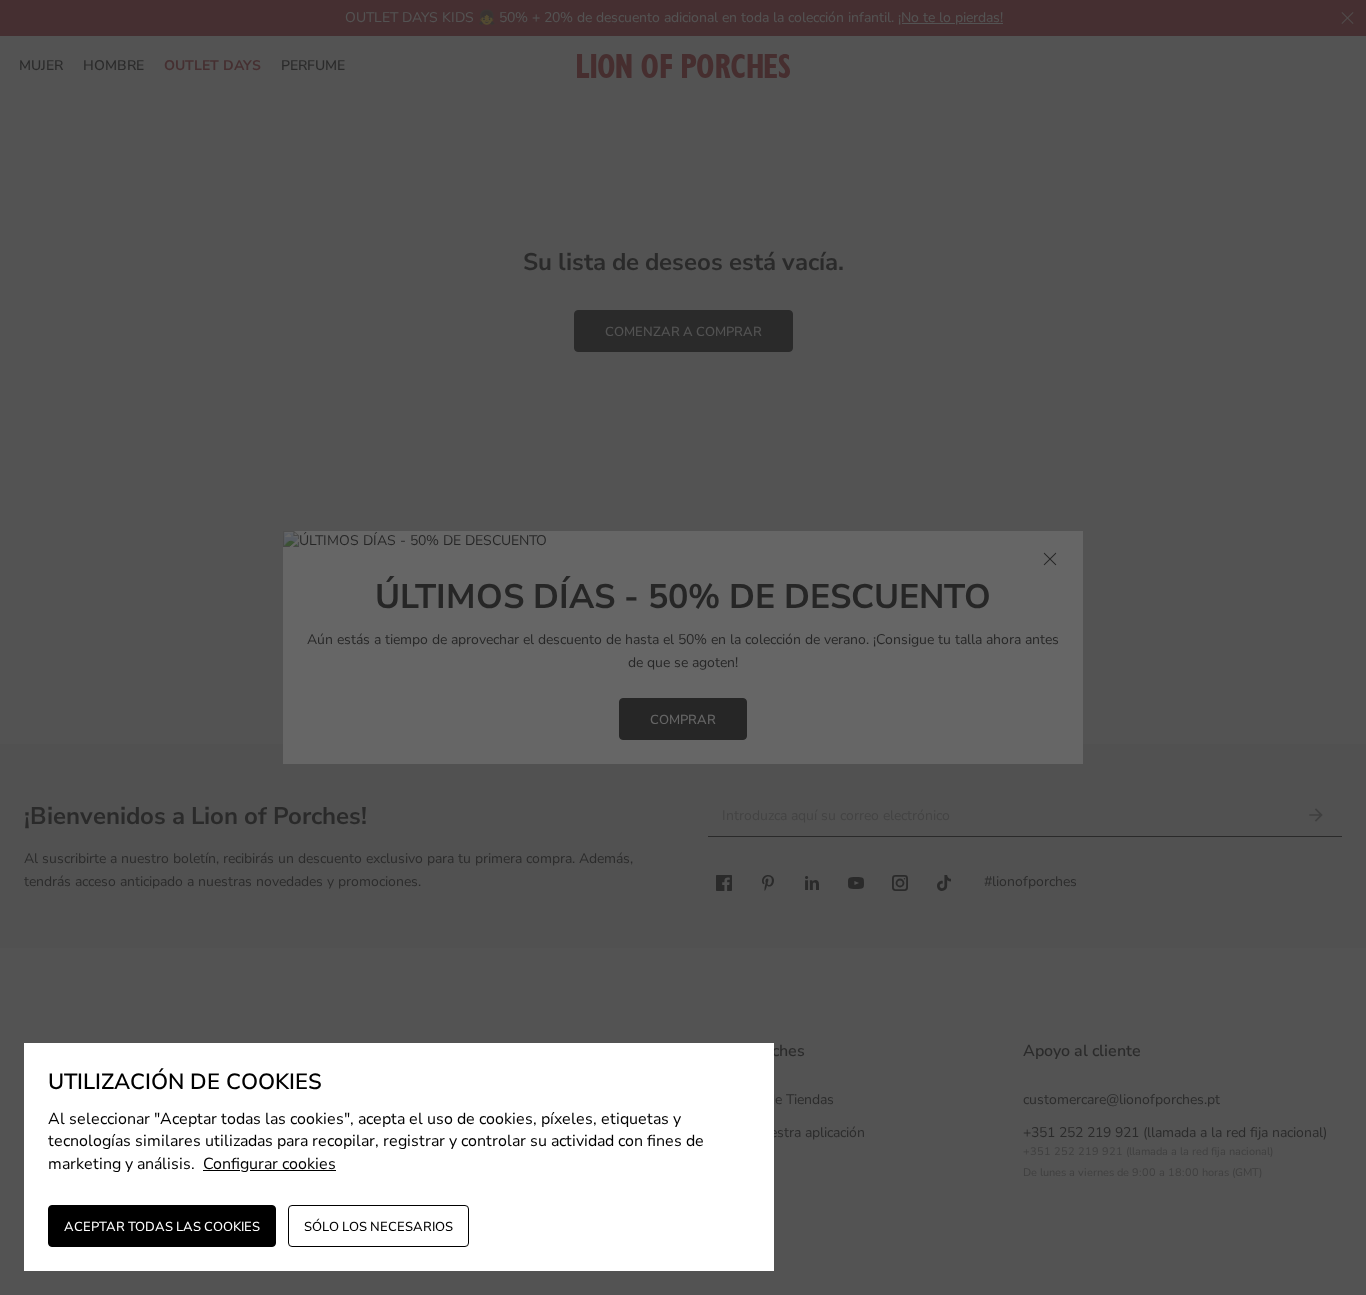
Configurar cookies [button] (269, 1164)
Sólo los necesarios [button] (378, 1227)
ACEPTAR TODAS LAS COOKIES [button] (162, 1227)
